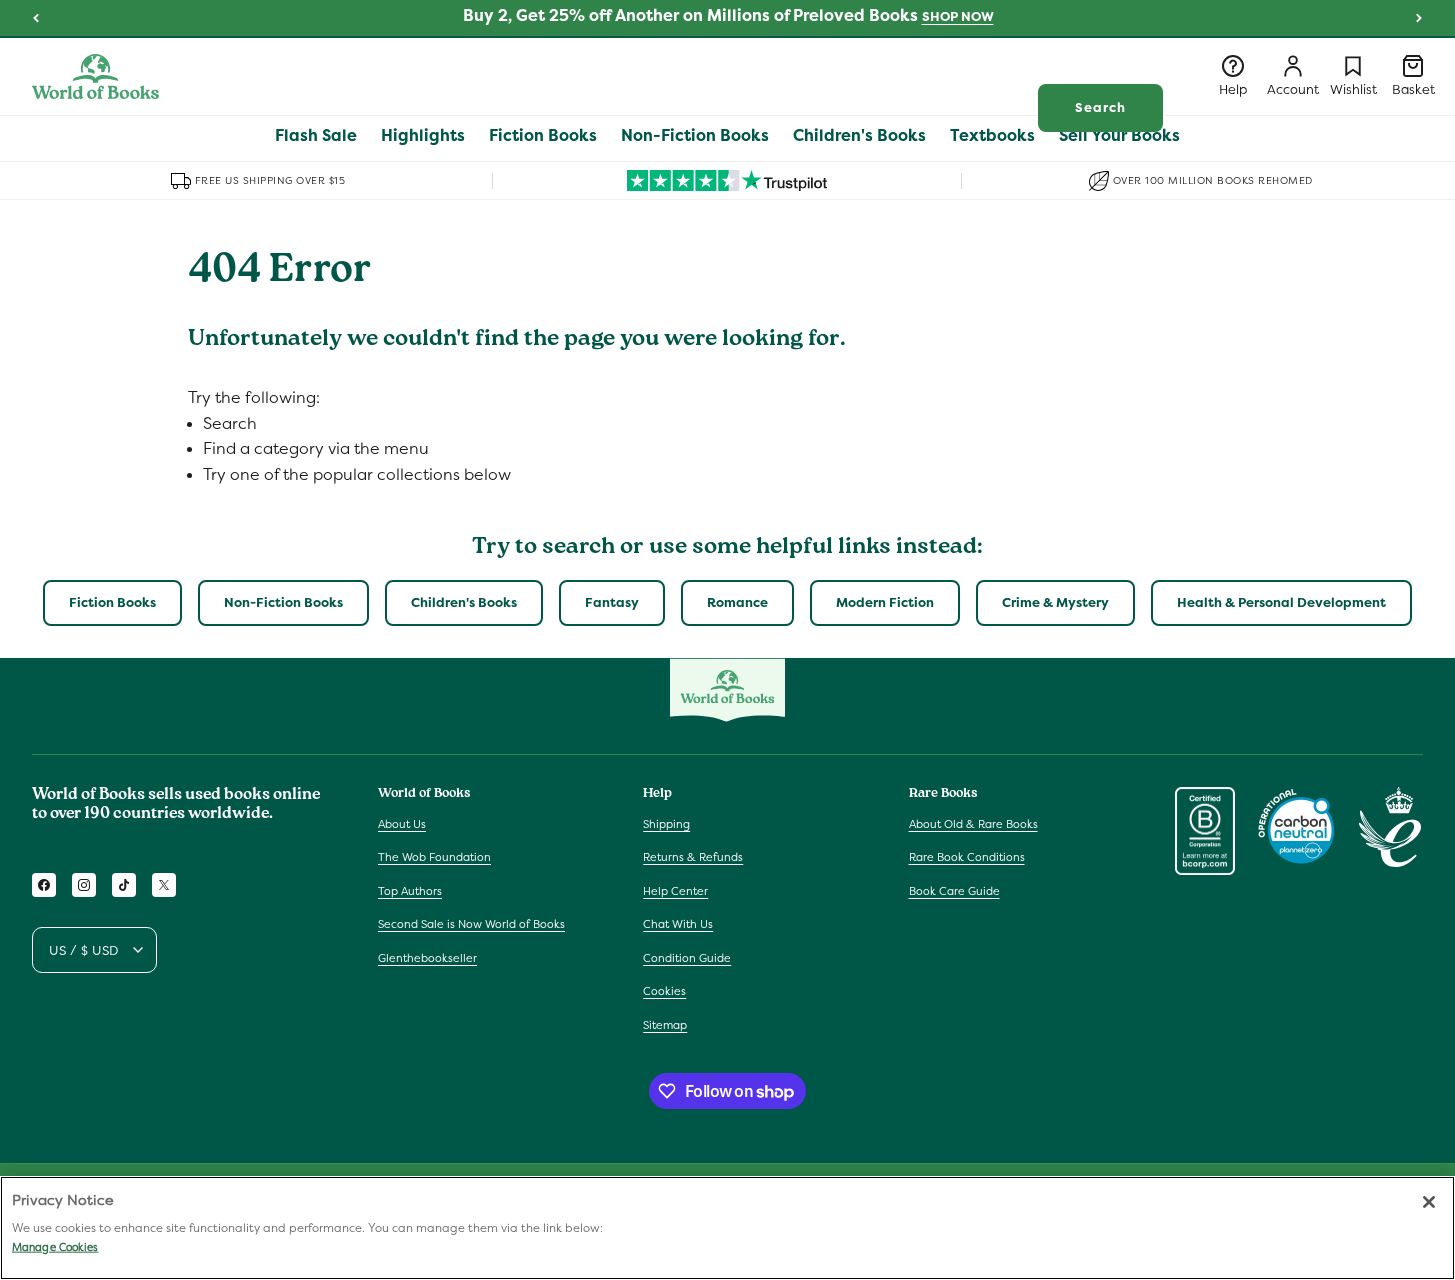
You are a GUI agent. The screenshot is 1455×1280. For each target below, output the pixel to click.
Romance (737, 602)
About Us (402, 824)
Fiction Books (112, 602)
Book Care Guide (954, 891)
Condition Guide (687, 958)
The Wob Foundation (434, 857)
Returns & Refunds (693, 857)
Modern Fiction (885, 602)
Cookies (664, 991)
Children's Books (464, 602)
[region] (727, 1228)
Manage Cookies (55, 1247)
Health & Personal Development (1281, 602)
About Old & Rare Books (973, 824)
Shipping (666, 824)
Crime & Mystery (1055, 602)
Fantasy (612, 602)
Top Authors (410, 891)
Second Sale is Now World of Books (471, 924)
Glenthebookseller (427, 958)
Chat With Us (678, 924)
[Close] (1429, 1202)
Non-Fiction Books (283, 602)
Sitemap (665, 1025)
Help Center (675, 891)
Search (1100, 107)
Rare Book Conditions (967, 857)
